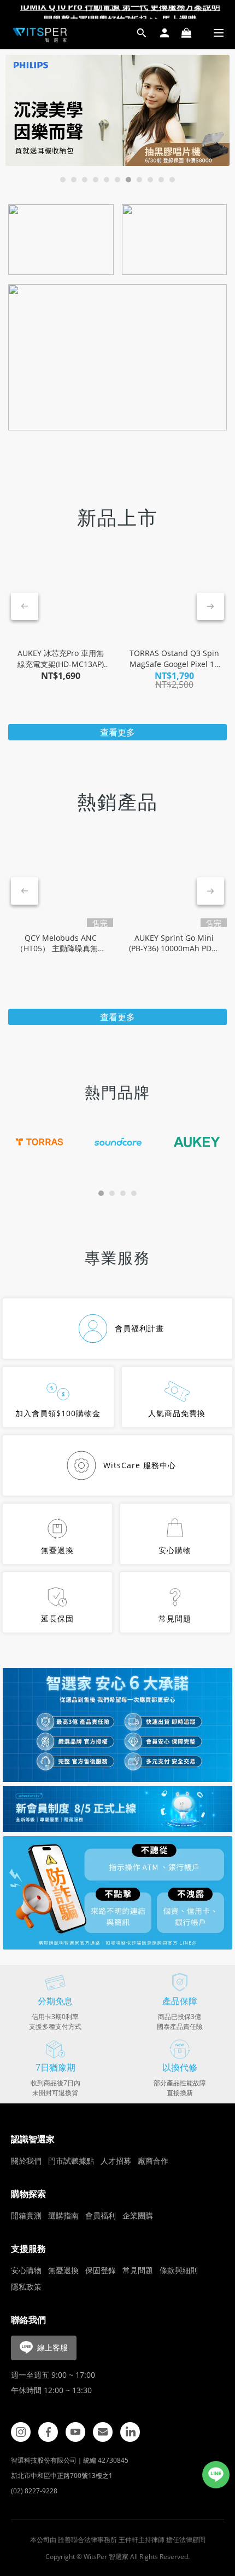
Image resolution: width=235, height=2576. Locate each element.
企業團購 (138, 2215)
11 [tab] (172, 180)
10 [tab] (161, 180)
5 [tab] (107, 180)
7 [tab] (128, 180)
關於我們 (26, 2161)
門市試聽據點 (71, 2161)
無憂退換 (63, 2270)
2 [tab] (74, 180)
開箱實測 (26, 2215)
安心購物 (26, 2270)
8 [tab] (139, 180)
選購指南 (63, 2215)
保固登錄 (101, 2270)
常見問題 (138, 2270)
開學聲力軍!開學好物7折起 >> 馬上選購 (120, 12)
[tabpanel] (117, 110)
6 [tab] (117, 180)
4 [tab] (96, 180)
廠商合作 (153, 2161)
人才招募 (116, 2161)
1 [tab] (63, 180)
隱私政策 (26, 2287)
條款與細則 (179, 2270)
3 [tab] (85, 180)
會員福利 (101, 2215)
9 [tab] (150, 180)
